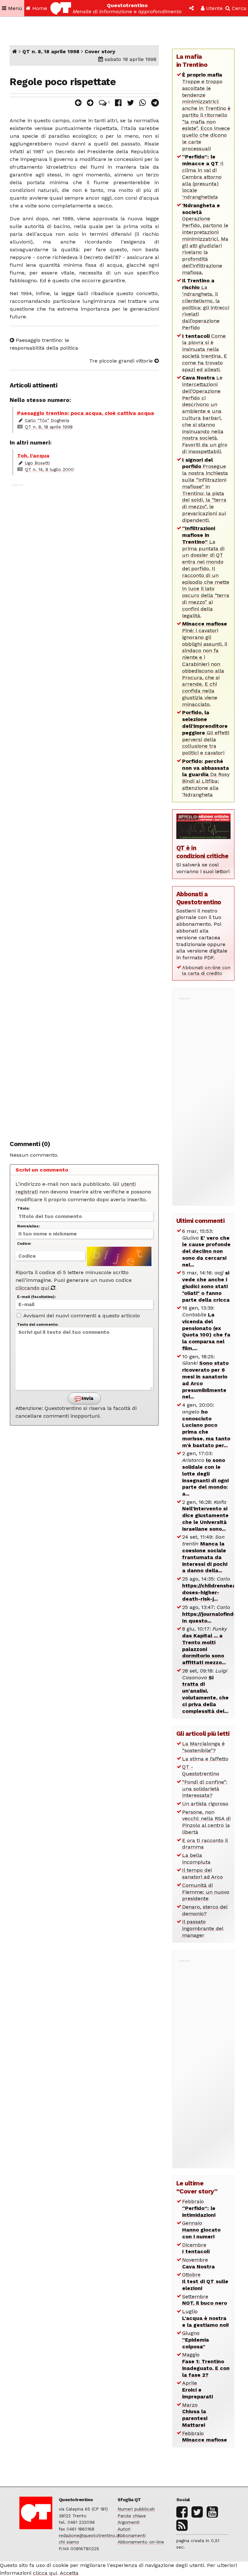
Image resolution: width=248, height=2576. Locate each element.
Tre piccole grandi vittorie (122, 361)
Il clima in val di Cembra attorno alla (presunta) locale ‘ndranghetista (203, 177)
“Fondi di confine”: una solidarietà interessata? (205, 1789)
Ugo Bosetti (37, 463)
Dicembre (196, 2248)
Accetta (69, 2573)
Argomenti (129, 2522)
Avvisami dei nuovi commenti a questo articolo (81, 1316)
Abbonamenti (132, 2535)
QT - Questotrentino (201, 1770)
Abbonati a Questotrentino (199, 898)
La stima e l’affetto (205, 1759)
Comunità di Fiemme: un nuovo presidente (206, 1892)
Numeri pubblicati (136, 2509)
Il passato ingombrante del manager (203, 1928)
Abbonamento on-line (141, 2542)
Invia (87, 1398)
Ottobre (205, 2281)
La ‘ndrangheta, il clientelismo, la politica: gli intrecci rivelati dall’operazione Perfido (206, 304)
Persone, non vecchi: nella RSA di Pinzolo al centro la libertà (206, 1822)
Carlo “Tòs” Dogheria (47, 420)
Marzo (195, 2415)
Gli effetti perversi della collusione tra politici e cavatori (206, 733)
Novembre (198, 2263)
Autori (124, 2529)
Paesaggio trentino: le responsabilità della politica (44, 344)
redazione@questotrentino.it (89, 2535)
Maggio (206, 2365)
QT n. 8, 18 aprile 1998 (51, 51)
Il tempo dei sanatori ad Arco (202, 1873)
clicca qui (45, 2573)
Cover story (100, 51)
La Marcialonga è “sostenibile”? (203, 1747)
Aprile (197, 2390)
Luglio (206, 2318)
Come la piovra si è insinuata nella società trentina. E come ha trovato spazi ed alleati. (205, 353)
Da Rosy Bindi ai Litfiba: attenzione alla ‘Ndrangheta (206, 778)
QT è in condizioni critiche (202, 852)
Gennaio (201, 2230)
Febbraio (199, 2208)
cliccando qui (33, 1288)
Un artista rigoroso (205, 1804)
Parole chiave (132, 2516)
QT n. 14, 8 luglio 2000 (49, 469)
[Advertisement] (84, 809)
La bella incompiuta (196, 1859)
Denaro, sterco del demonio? (205, 1910)
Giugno (196, 2340)
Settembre (205, 2300)
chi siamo (69, 2542)
